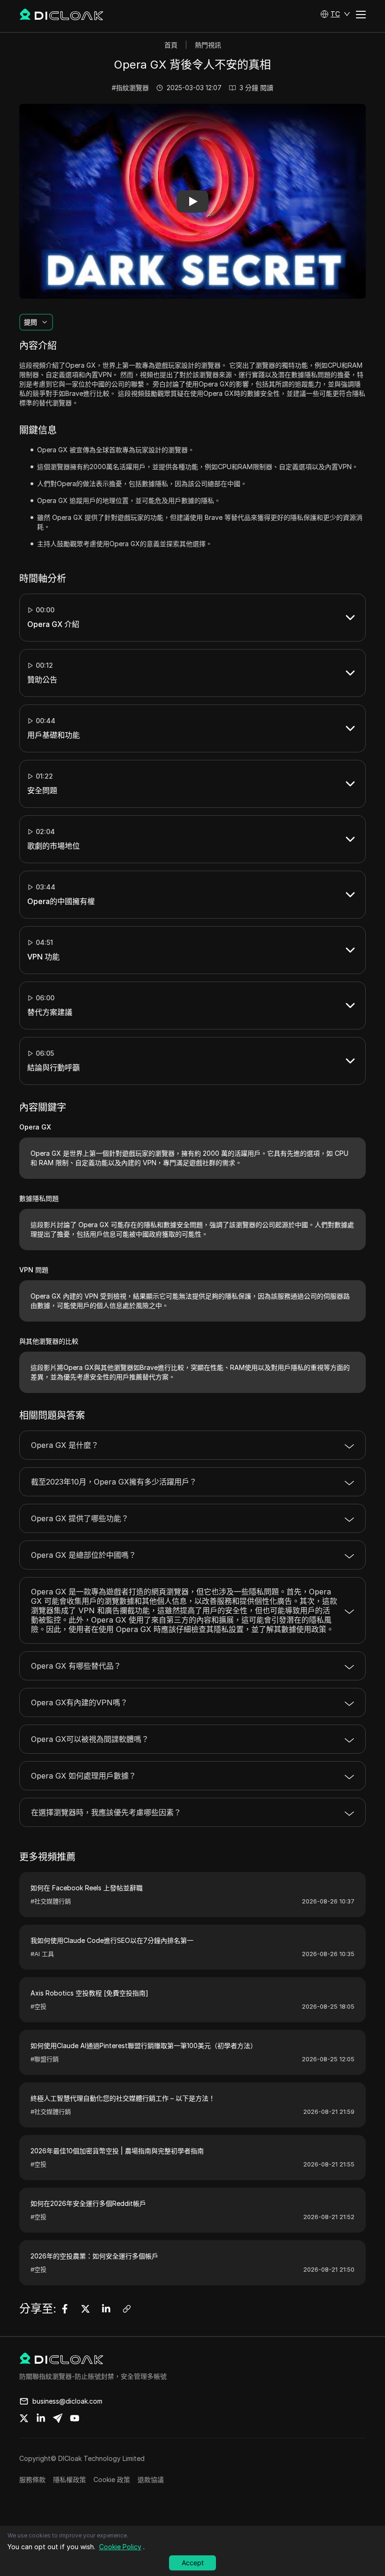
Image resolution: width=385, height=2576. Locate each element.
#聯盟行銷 (45, 2059)
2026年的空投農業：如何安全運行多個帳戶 (94, 2256)
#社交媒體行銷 (51, 1901)
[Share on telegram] (58, 2418)
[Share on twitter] (24, 2418)
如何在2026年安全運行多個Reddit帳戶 (88, 2203)
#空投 (38, 2006)
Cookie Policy (120, 2547)
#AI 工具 (42, 1954)
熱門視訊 (208, 45)
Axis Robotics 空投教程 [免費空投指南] (89, 1993)
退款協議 (151, 2479)
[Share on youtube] (75, 2418)
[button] (335, 14)
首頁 (171, 45)
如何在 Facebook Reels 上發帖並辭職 (87, 1888)
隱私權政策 (69, 2479)
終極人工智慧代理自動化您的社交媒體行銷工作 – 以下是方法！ (123, 2098)
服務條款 (32, 2479)
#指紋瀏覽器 (130, 88)
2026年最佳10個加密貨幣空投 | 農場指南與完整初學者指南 (117, 2151)
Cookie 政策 (112, 2479)
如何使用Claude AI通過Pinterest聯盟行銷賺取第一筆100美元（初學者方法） (144, 2046)
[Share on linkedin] (41, 2418)
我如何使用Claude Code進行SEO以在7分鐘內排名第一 (112, 1940)
